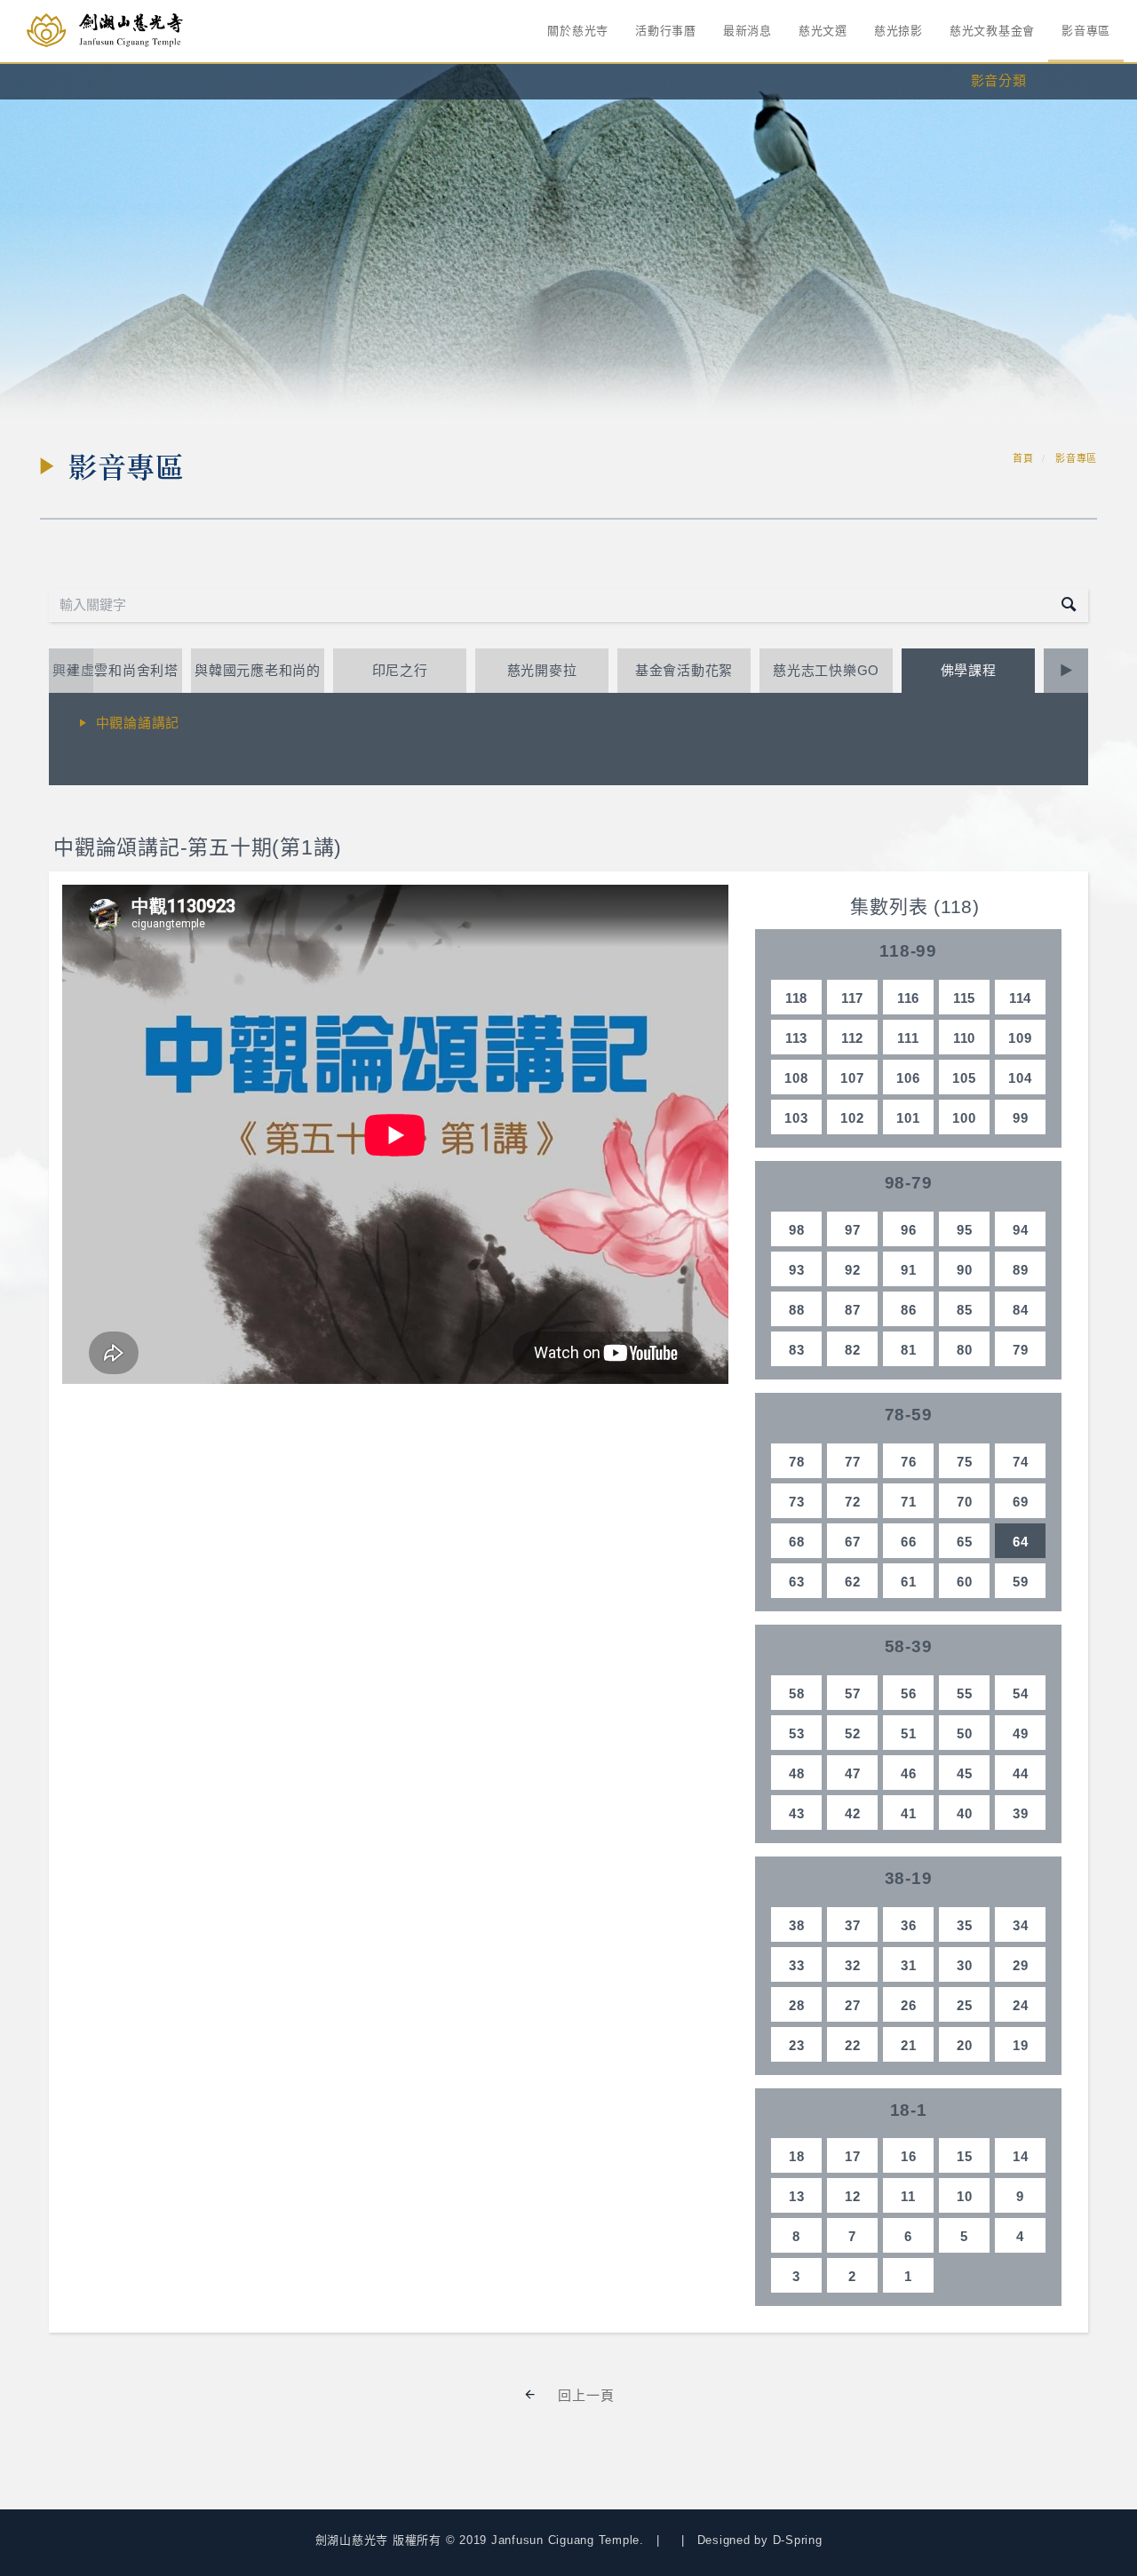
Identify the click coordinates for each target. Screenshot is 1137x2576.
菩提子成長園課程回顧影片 (180, 755)
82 (853, 1350)
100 (964, 1118)
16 (909, 2156)
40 (965, 1813)
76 (909, 1462)
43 (797, 1813)
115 (964, 998)
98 (797, 1230)
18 (797, 2156)
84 (1021, 1310)
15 (965, 2156)
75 (965, 1462)
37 (853, 1925)
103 (796, 1118)
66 (909, 1542)
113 (796, 1038)
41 (909, 1813)
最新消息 (747, 31)
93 (797, 1270)
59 (1021, 1582)
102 (852, 1118)
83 (797, 1350)
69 (1021, 1502)
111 (908, 1038)
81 (909, 1350)
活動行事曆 (666, 31)
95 (965, 1230)
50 (965, 1733)
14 (1021, 2156)
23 (797, 2045)
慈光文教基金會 (992, 31)
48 (797, 1773)
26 (909, 2005)
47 (853, 1773)
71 (909, 1502)
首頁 (1023, 458)
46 (909, 1773)
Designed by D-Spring (760, 2540)
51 (909, 1733)
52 (853, 1733)
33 (797, 1965)
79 (1021, 1350)
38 (797, 1925)
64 (1021, 1542)
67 (853, 1542)
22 (853, 2045)
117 (852, 998)
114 (1020, 998)
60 (965, 1582)
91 (909, 1270)
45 (965, 1773)
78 (797, 1462)
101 (908, 1118)
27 (853, 2005)
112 (852, 1038)
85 (965, 1310)
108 (796, 1078)
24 (1021, 2005)
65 (965, 1542)
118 (796, 998)
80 (965, 1350)
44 (1021, 1773)
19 (1021, 2045)
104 (1020, 1078)
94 (1021, 1230)
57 (853, 1693)
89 (1021, 1270)
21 (909, 2045)
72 (853, 1502)
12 (853, 2196)
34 (1021, 1925)
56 (909, 1693)
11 (908, 2196)
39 (1021, 1813)
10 (965, 2196)
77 (853, 1462)
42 (853, 1813)
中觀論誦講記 (138, 723)
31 (909, 1965)
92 (853, 1270)
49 (1021, 1733)
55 (965, 1693)
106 (908, 1078)
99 (1021, 1118)
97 (853, 1230)
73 (797, 1502)
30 (965, 1965)
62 (853, 1582)
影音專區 (1086, 31)
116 (908, 998)
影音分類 (999, 80)
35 (965, 1925)
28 (797, 2005)
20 (965, 2045)
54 (1021, 1693)
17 (853, 2156)
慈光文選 (823, 31)
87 (853, 1310)
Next (1066, 670)
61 (909, 1582)
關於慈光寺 (578, 31)
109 (1020, 1038)
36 (909, 1925)
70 (965, 1502)
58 (797, 1693)
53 (797, 1733)
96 (909, 1230)
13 (797, 2196)
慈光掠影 (898, 31)
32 (853, 1965)
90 (965, 1270)
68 (797, 1542)
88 (797, 1310)
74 (1021, 1462)
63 (797, 1582)
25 (965, 2005)
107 (852, 1078)
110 (964, 1038)
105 (964, 1078)
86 (909, 1310)
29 (1021, 1965)
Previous (71, 670)
